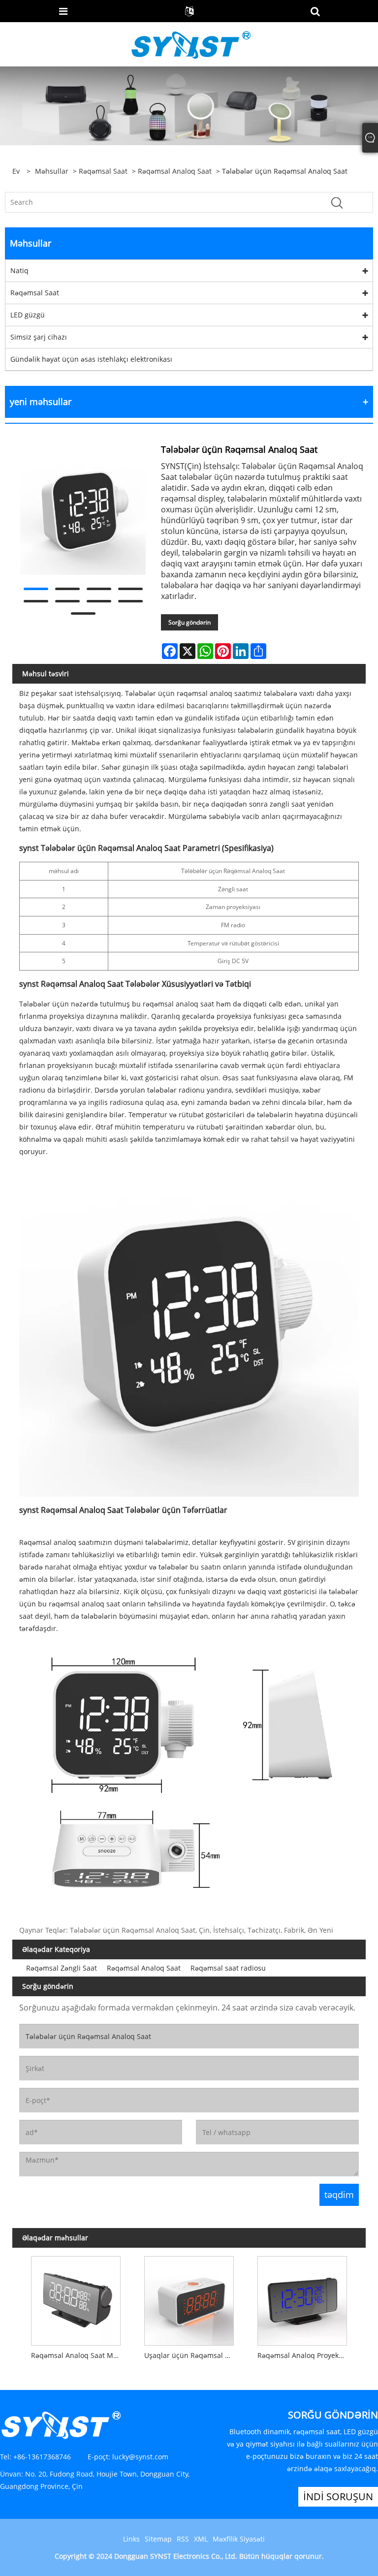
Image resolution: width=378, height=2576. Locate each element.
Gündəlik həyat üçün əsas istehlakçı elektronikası (91, 359)
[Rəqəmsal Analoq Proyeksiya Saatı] (302, 2298)
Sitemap (158, 2539)
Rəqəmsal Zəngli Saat (62, 1968)
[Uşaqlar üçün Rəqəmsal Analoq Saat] (189, 2298)
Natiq (19, 270)
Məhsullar (52, 171)
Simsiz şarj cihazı (39, 337)
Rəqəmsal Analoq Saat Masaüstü (78, 2355)
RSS (183, 2539)
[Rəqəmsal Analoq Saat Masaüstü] (76, 2298)
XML (201, 2539)
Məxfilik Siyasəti (239, 2539)
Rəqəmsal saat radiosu (228, 1968)
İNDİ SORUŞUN (338, 2497)
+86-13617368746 (42, 2457)
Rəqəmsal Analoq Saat (175, 171)
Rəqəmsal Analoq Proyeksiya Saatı (305, 2355)
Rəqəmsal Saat (103, 171)
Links (131, 2539)
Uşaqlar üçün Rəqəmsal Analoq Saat (191, 2355)
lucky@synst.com (140, 2457)
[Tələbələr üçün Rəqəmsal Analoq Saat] (83, 512)
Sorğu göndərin (189, 622)
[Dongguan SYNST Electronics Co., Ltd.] (190, 44)
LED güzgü (28, 315)
